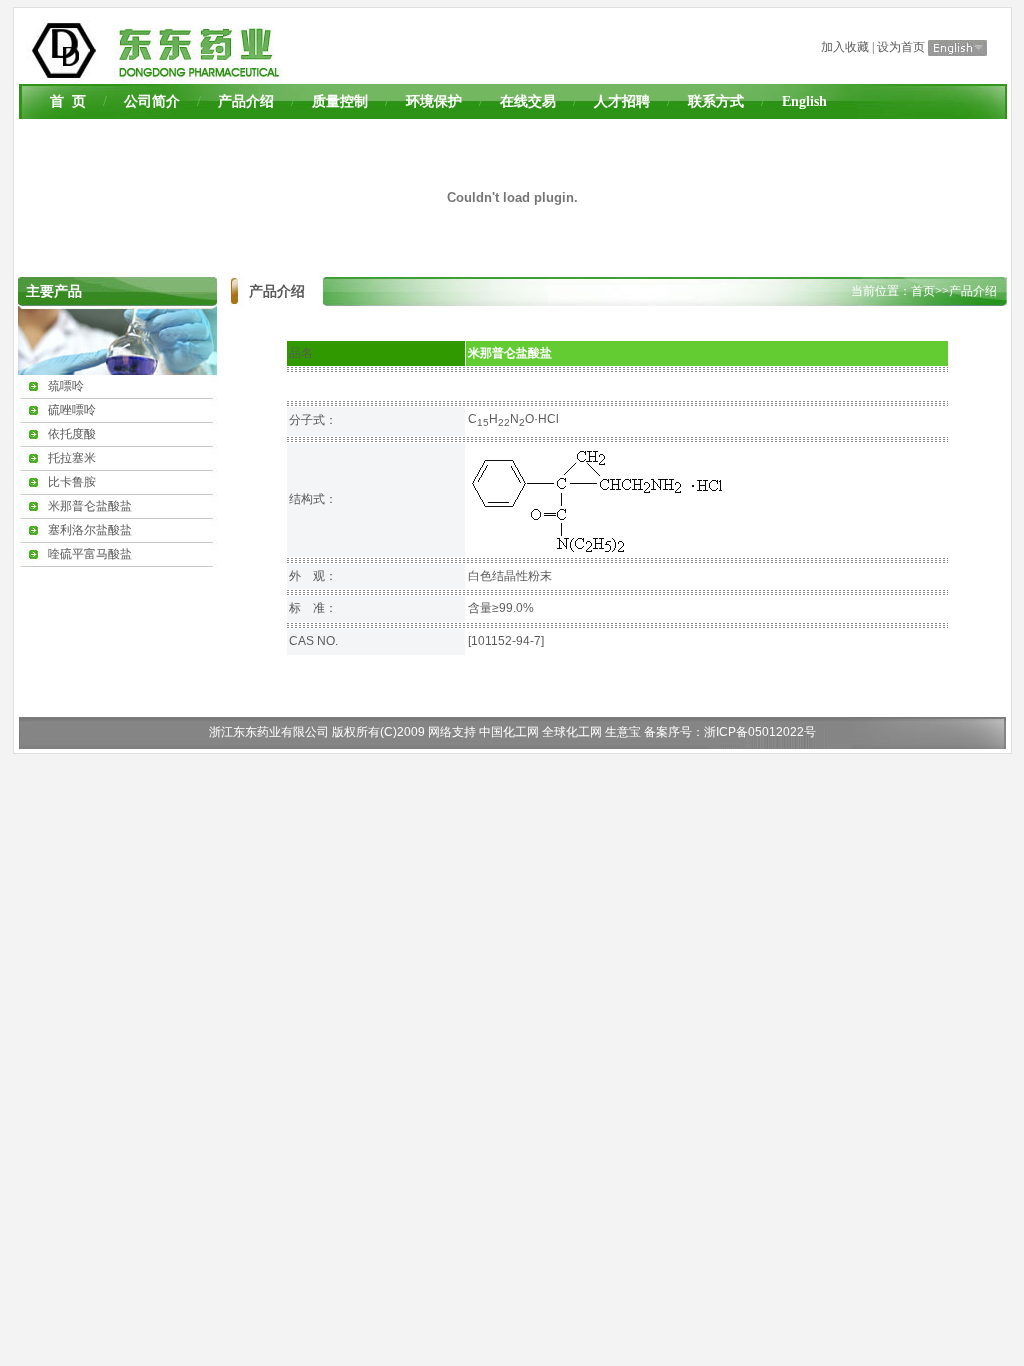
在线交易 (528, 101)
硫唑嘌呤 (72, 410)
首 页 (68, 101)
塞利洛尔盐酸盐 (90, 530)
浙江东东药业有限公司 (269, 732)
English (804, 101)
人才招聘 (622, 101)
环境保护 (434, 101)
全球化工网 (572, 732)
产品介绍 (246, 101)
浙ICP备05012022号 (760, 732)
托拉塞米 (72, 458)
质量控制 (340, 101)
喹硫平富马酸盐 (90, 554)
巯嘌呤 (66, 386)
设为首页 (901, 47)
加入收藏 (845, 47)
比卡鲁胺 (72, 482)
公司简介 (152, 101)
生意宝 (623, 732)
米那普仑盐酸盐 (90, 506)
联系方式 (716, 101)
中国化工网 (509, 732)
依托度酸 (72, 434)
